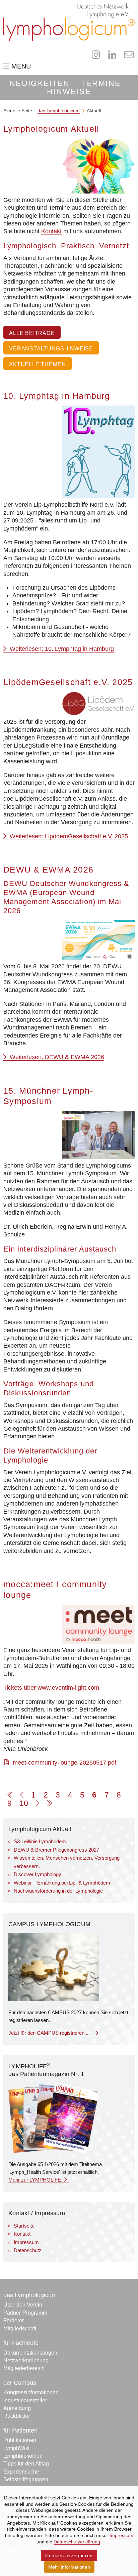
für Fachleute (21, 2343)
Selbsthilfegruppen (26, 2479)
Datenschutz (28, 2250)
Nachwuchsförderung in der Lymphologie (58, 1891)
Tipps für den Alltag (26, 2464)
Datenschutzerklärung (77, 2542)
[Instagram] (96, 55)
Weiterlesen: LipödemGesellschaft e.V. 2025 (68, 836)
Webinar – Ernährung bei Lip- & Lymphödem (62, 1883)
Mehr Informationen (69, 2567)
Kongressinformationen (31, 2392)
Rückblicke (17, 2416)
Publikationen (20, 2440)
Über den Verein (23, 2305)
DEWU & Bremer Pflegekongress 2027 (56, 1850)
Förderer (14, 2320)
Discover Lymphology (38, 1874)
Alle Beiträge (32, 333)
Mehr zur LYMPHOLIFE (35, 2180)
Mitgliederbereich (24, 2368)
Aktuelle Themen (37, 364)
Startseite (24, 2226)
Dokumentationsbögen (30, 2353)
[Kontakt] (129, 55)
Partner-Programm (25, 2313)
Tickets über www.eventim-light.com (51, 1688)
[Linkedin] (112, 55)
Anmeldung (17, 2408)
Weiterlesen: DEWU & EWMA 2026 (56, 1057)
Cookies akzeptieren (69, 2556)
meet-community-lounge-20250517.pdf (64, 1763)
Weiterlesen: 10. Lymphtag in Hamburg (61, 649)
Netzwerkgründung (26, 2360)
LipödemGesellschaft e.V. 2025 (68, 682)
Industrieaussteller (25, 2400)
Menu (20, 66)
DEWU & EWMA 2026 (48, 870)
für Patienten (20, 2431)
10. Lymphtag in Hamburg (57, 396)
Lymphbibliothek (23, 2456)
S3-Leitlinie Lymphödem (40, 1841)
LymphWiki (16, 2448)
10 (24, 1803)
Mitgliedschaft (20, 2329)
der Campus (20, 2383)
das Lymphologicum (30, 2295)
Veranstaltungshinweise (51, 348)
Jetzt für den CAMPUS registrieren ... (51, 2033)
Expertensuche (21, 2472)
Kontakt (51, 231)
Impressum (26, 2242)
